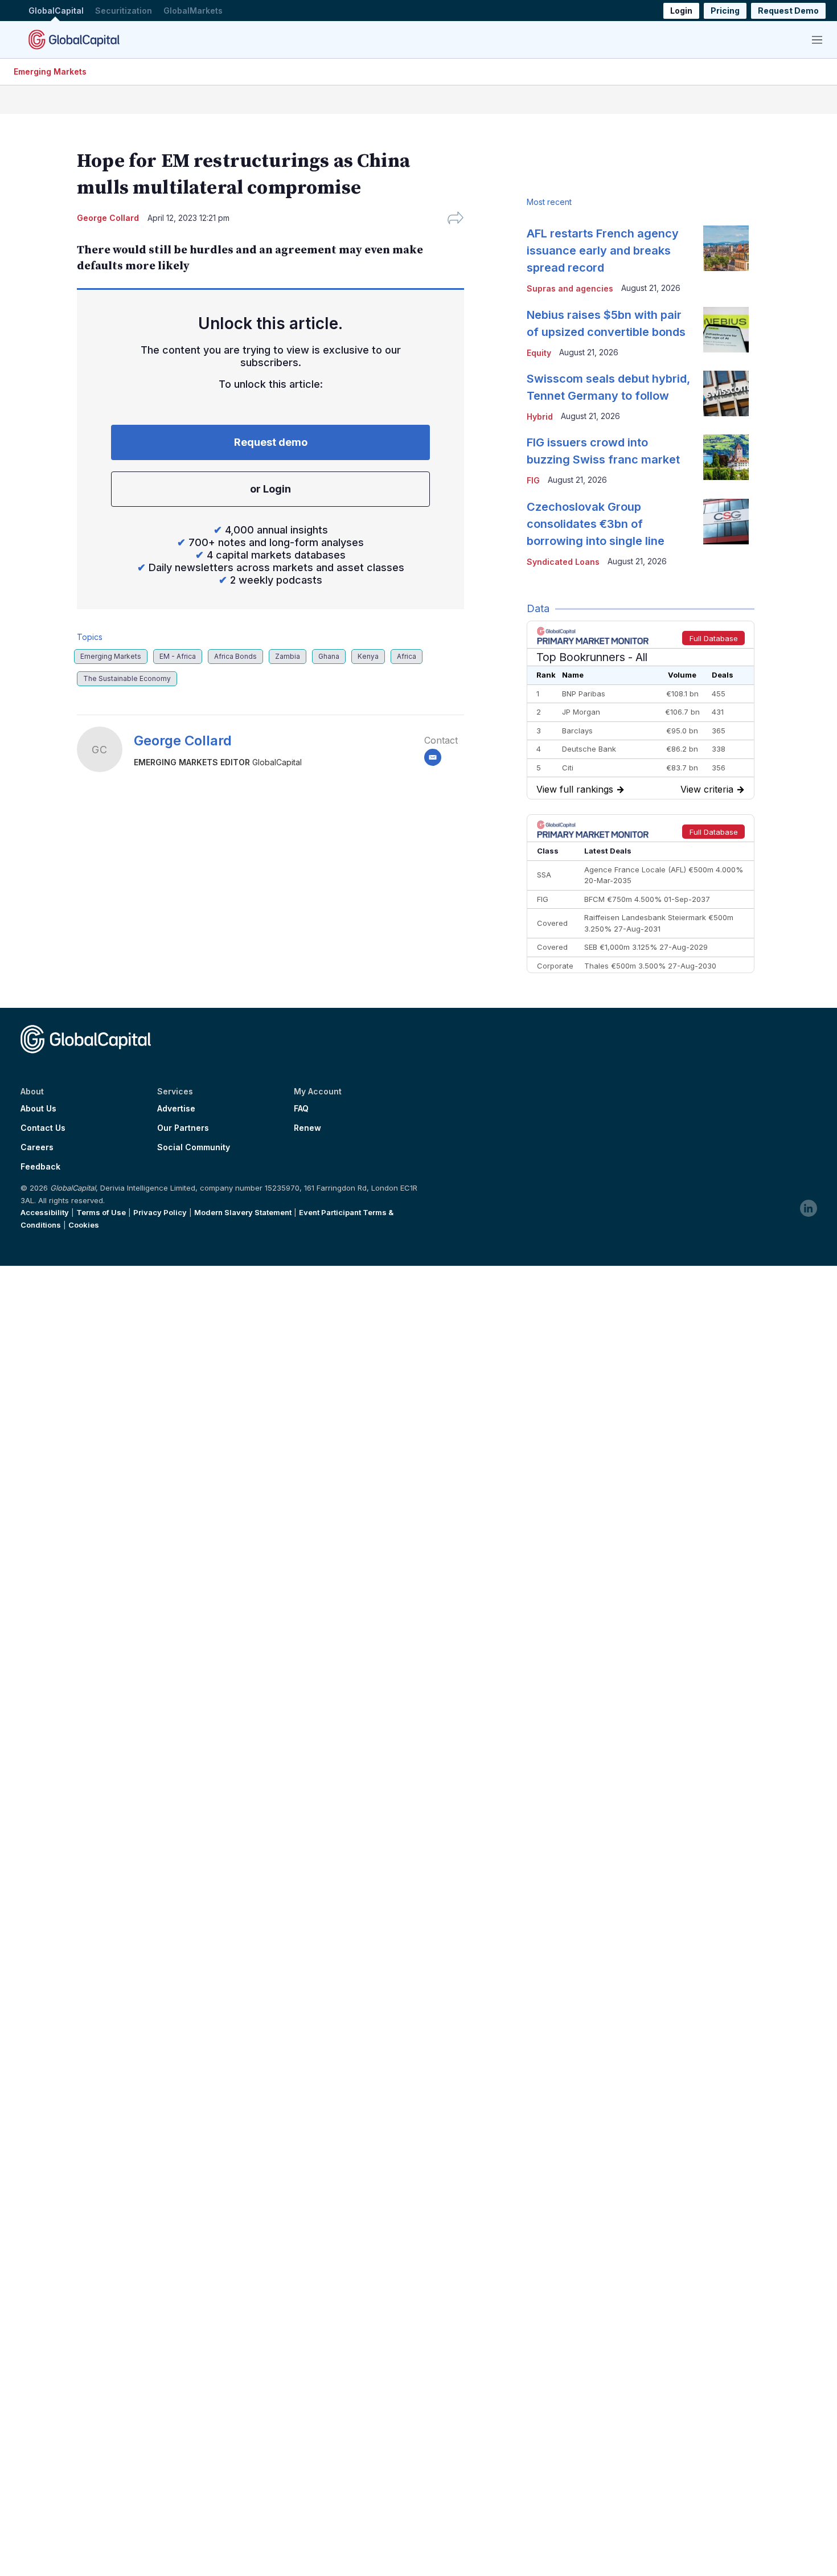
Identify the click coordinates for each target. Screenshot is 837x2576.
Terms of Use (101, 1212)
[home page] (74, 39)
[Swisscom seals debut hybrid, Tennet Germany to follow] (726, 393)
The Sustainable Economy (127, 678)
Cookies (84, 1225)
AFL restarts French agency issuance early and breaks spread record (603, 251)
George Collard (183, 741)
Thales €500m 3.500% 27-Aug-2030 (650, 966)
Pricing (725, 11)
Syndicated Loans (563, 562)
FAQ (301, 1109)
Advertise (176, 1109)
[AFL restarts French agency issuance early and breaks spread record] (726, 248)
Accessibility (45, 1212)
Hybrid (540, 417)
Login (681, 11)
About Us (38, 1109)
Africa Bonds (235, 656)
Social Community (194, 1147)
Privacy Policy (160, 1212)
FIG (533, 480)
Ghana (329, 656)
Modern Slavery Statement (243, 1212)
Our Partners (183, 1128)
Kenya (368, 656)
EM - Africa (178, 656)
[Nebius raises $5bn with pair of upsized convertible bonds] (726, 330)
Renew (307, 1128)
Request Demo (788, 11)
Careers (37, 1147)
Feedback (40, 1167)
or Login (270, 489)
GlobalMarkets (193, 11)
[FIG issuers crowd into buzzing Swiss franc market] (726, 457)
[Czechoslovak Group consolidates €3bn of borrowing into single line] (726, 522)
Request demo (271, 442)
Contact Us (43, 1128)
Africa (407, 656)
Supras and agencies (570, 288)
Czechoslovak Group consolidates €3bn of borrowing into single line (596, 524)
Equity (539, 353)
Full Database (714, 638)
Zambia (288, 656)
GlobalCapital (56, 11)
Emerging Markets (50, 71)
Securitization (124, 11)
